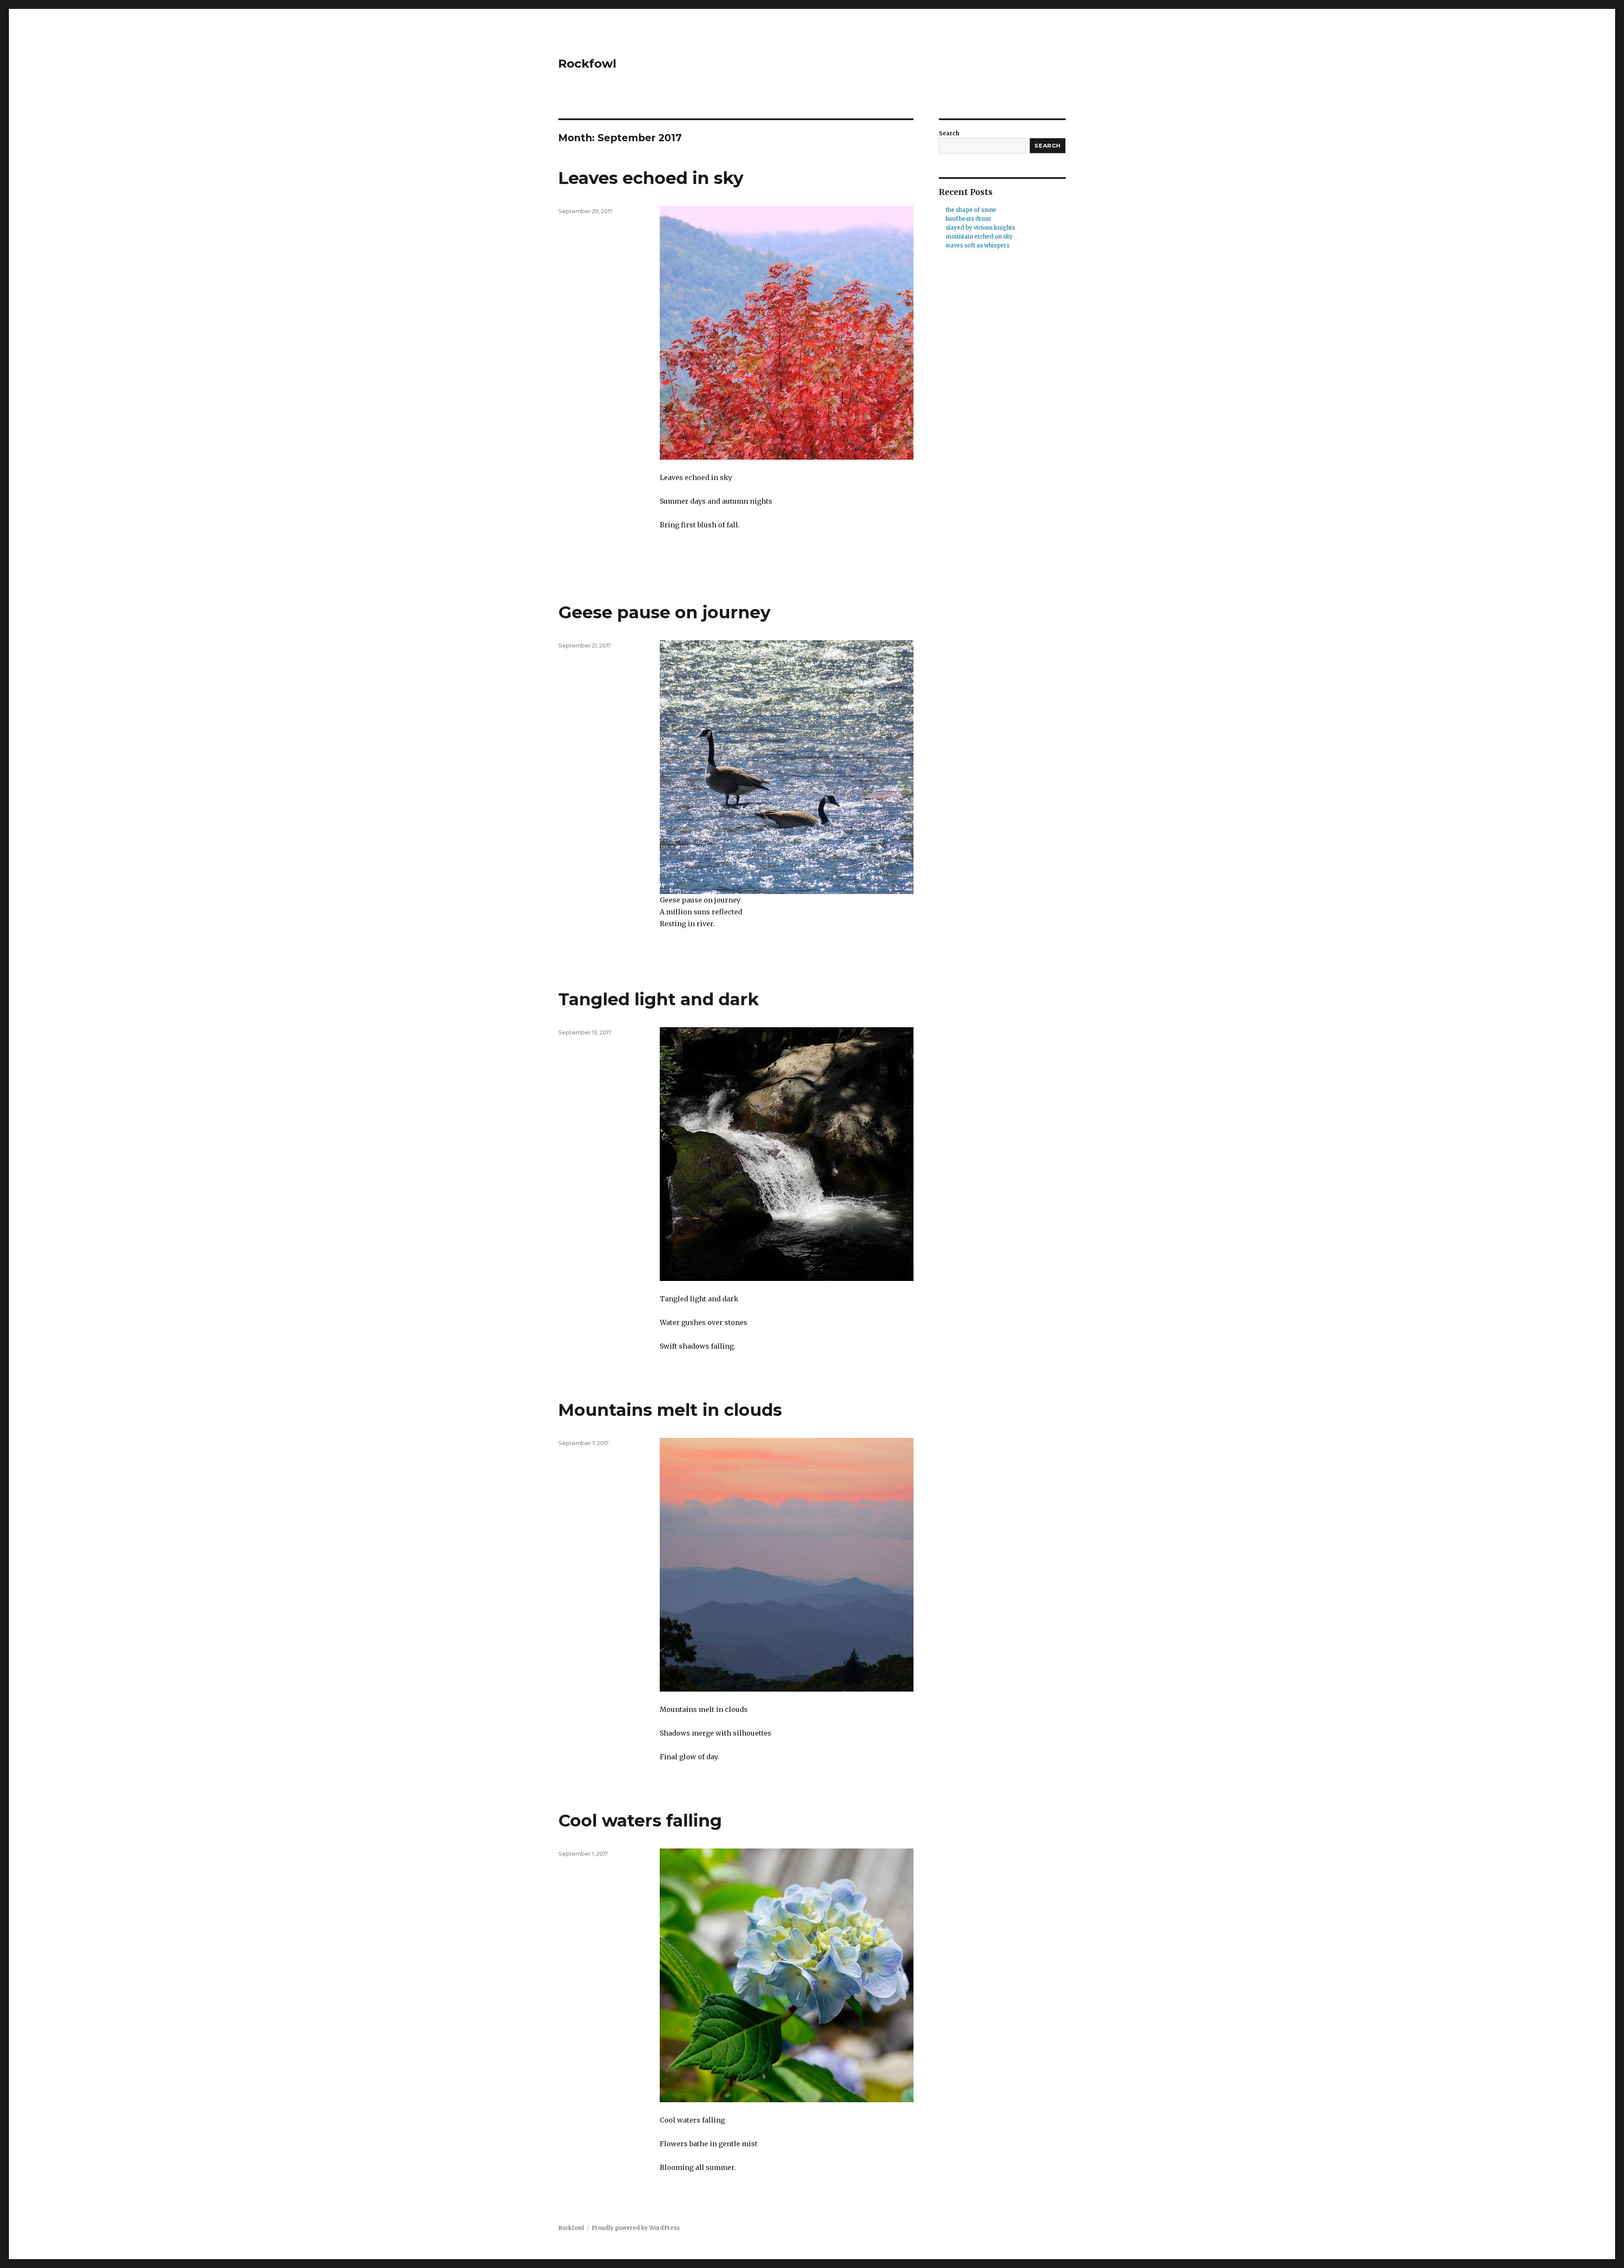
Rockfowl (587, 63)
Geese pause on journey (664, 612)
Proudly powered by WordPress (636, 2228)
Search (949, 133)
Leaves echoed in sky (651, 178)
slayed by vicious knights (980, 228)
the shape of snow (971, 210)
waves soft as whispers (978, 245)
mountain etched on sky (979, 237)
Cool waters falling (640, 1820)
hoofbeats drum (968, 219)
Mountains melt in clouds (670, 1410)
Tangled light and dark (658, 999)
